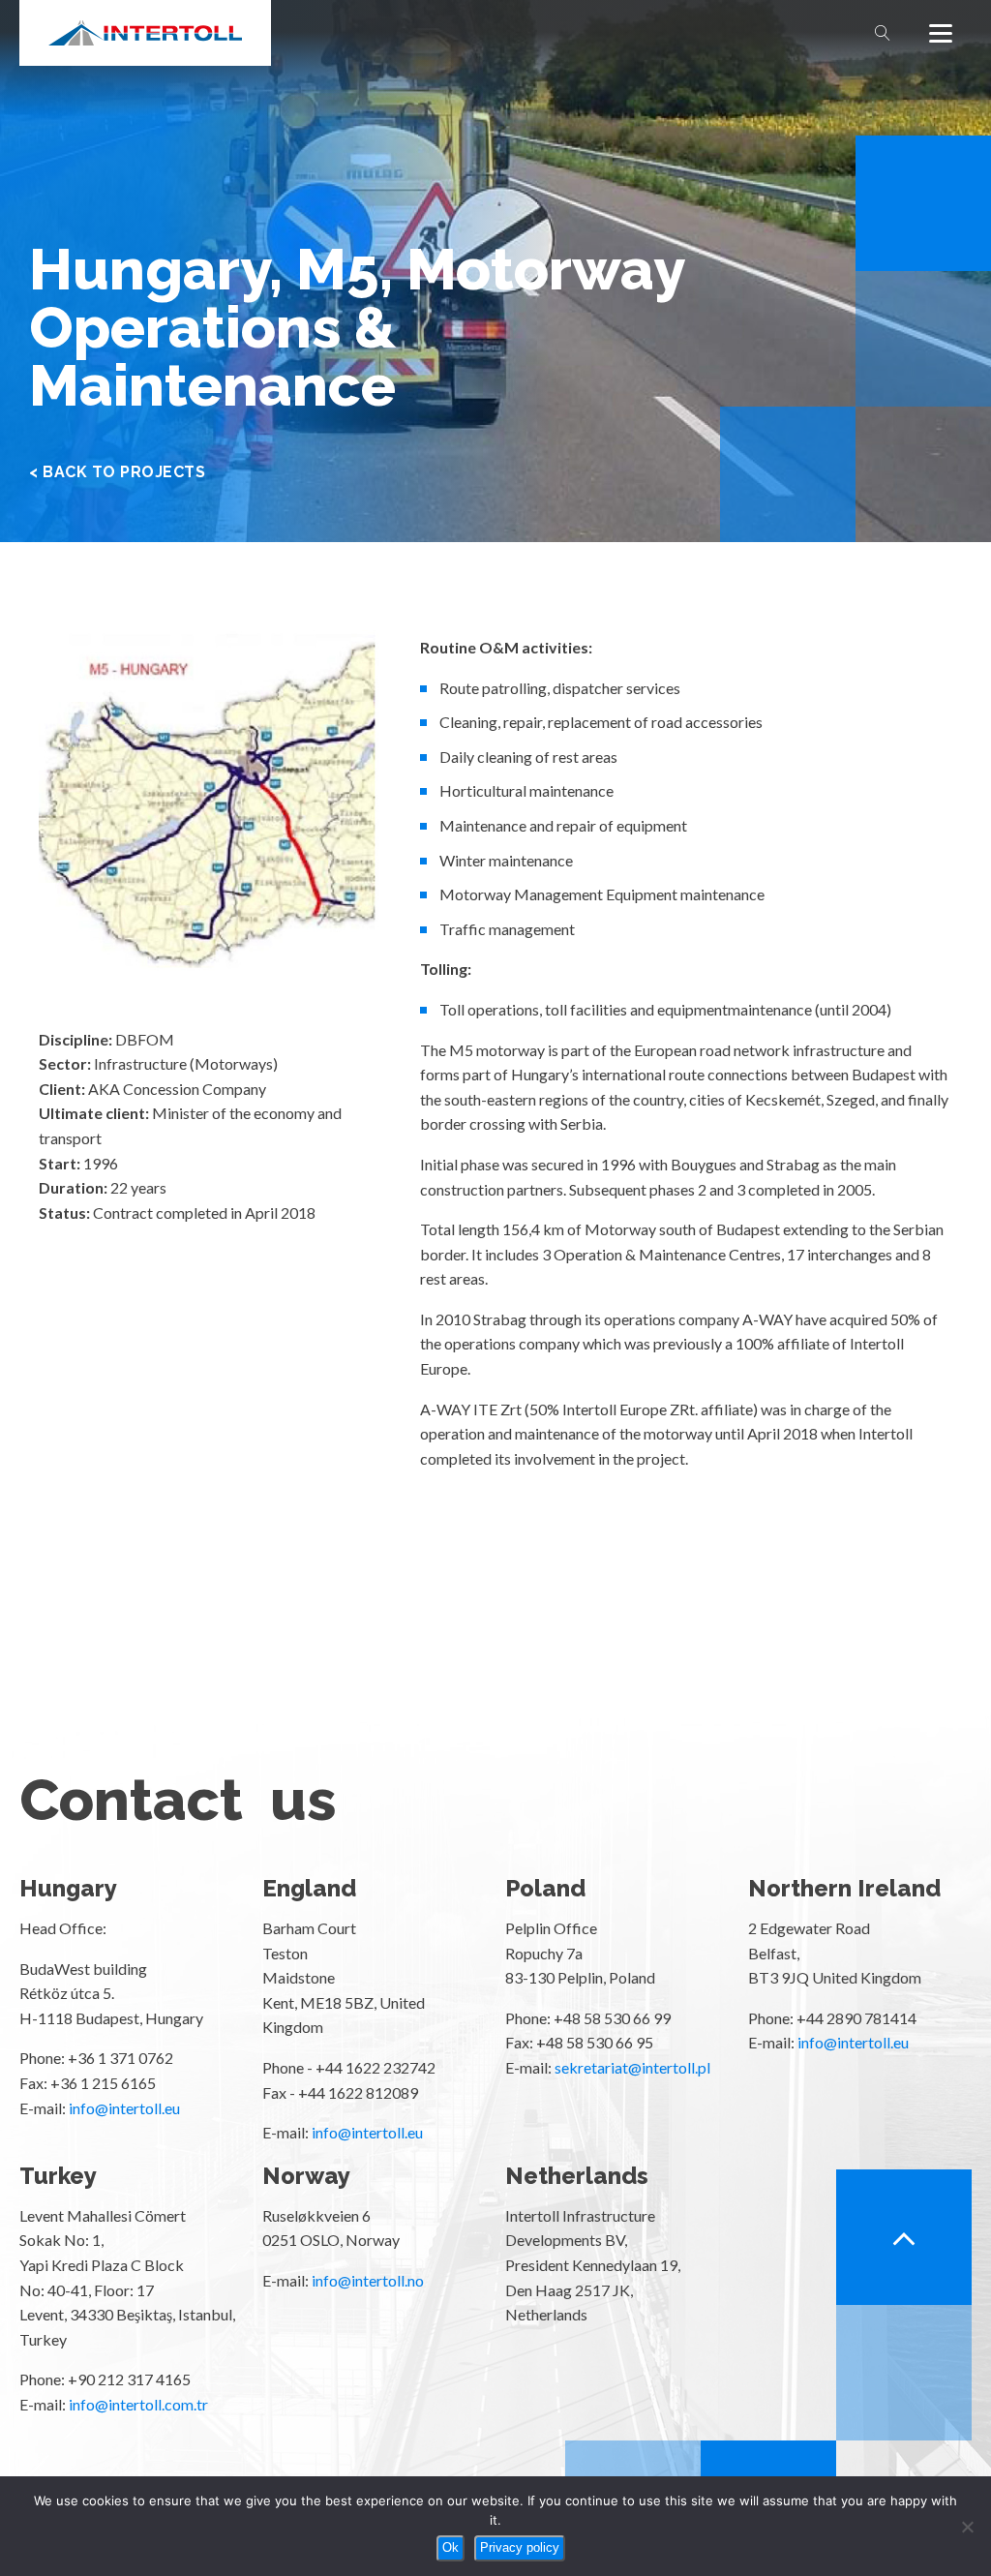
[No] (967, 2527)
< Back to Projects (117, 472)
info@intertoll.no (368, 2280)
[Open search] (883, 33)
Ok (450, 2547)
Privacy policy (520, 2547)
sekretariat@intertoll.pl (632, 2067)
